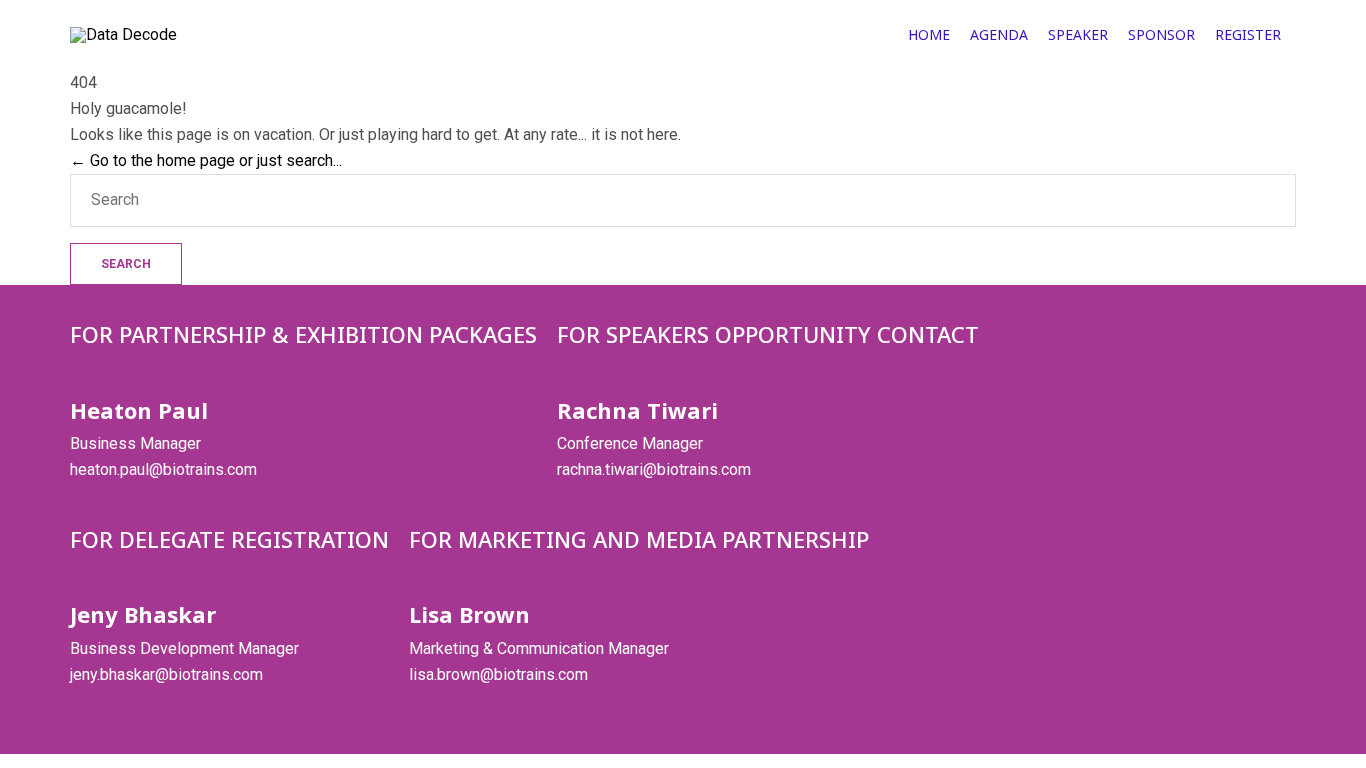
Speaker (1078, 34)
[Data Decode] (187, 35)
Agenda (999, 34)
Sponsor (1161, 34)
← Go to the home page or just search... (206, 160)
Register (1248, 34)
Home (929, 34)
